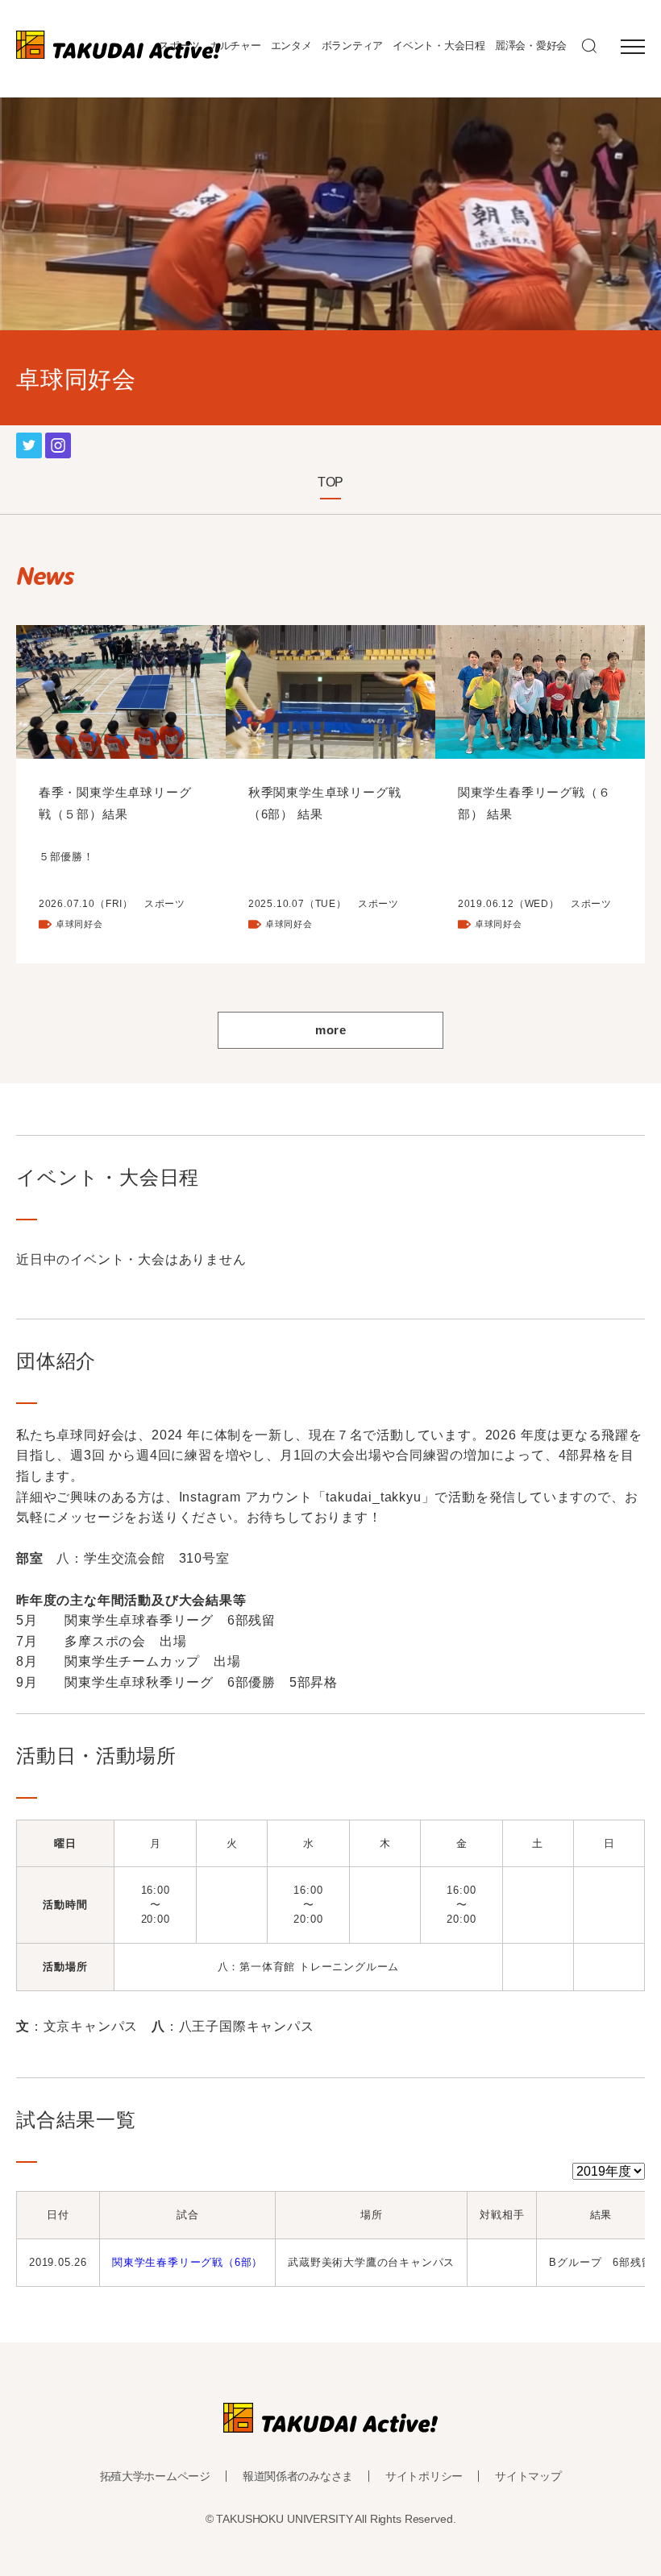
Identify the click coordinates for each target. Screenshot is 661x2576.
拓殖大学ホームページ (155, 2476)
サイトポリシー (424, 2476)
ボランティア (352, 46)
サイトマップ (528, 2476)
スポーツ (179, 46)
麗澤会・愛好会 (531, 46)
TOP (330, 482)
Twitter (29, 443)
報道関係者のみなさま (298, 2476)
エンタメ (291, 46)
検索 (589, 46)
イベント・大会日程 (439, 46)
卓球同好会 (79, 924)
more (330, 1030)
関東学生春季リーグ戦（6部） (187, 2262)
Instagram (58, 443)
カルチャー (235, 46)
